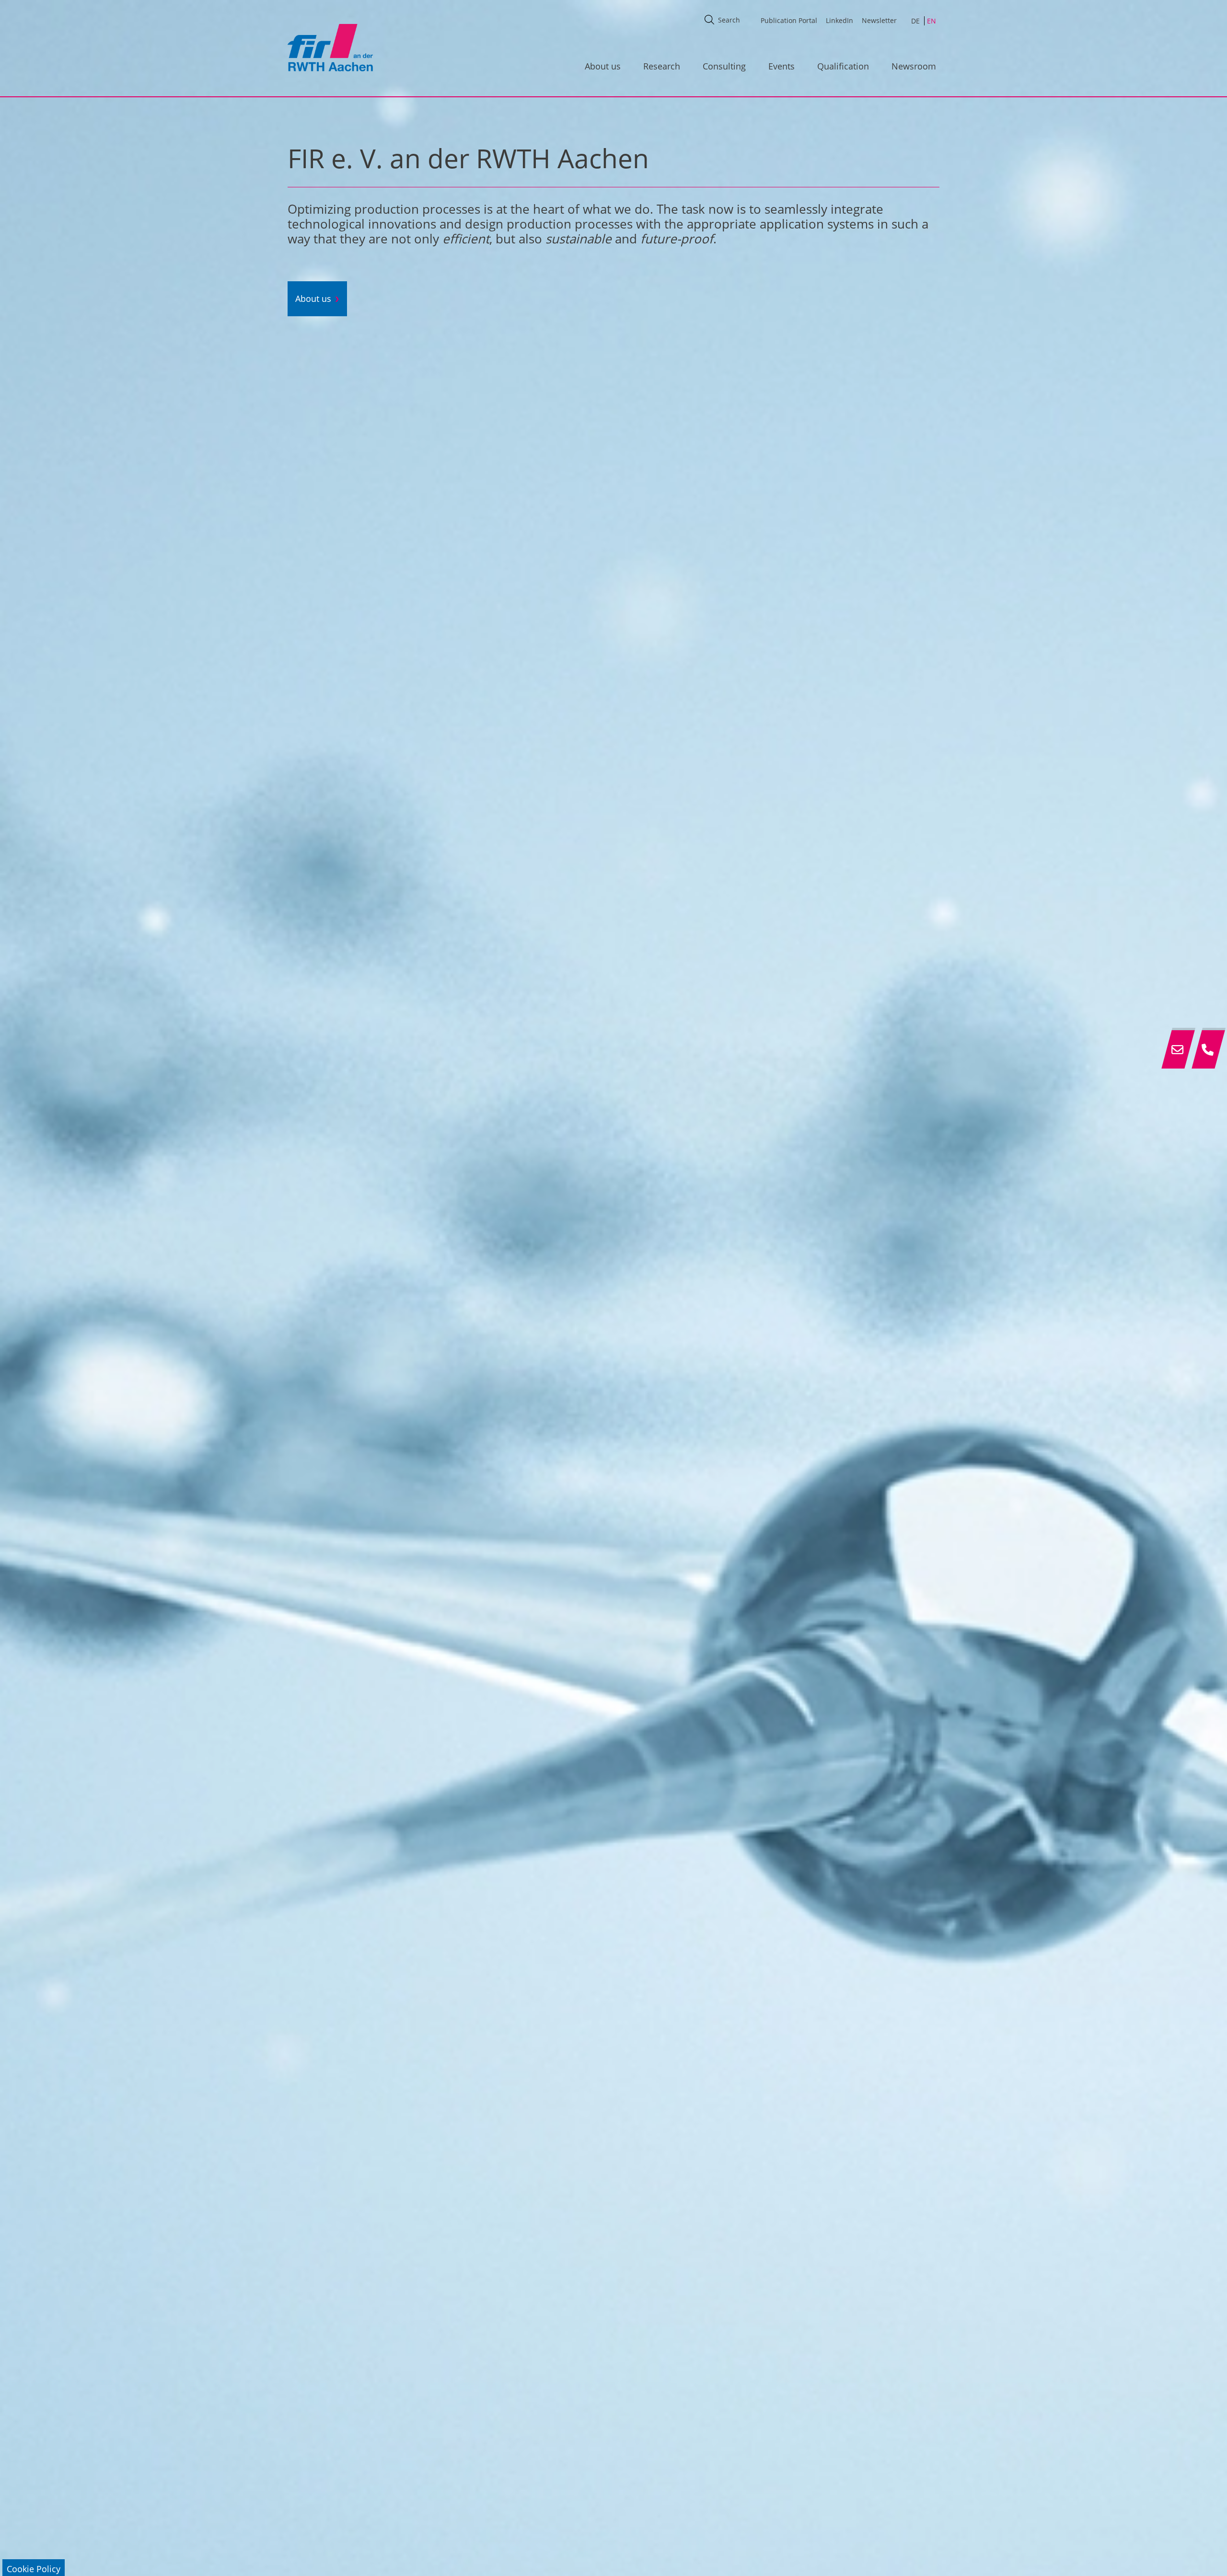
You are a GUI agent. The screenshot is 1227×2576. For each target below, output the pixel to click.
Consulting (724, 66)
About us (603, 66)
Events (781, 66)
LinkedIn (839, 20)
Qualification (843, 66)
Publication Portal (789, 20)
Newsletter (879, 20)
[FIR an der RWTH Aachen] (330, 47)
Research (662, 66)
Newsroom (914, 66)
